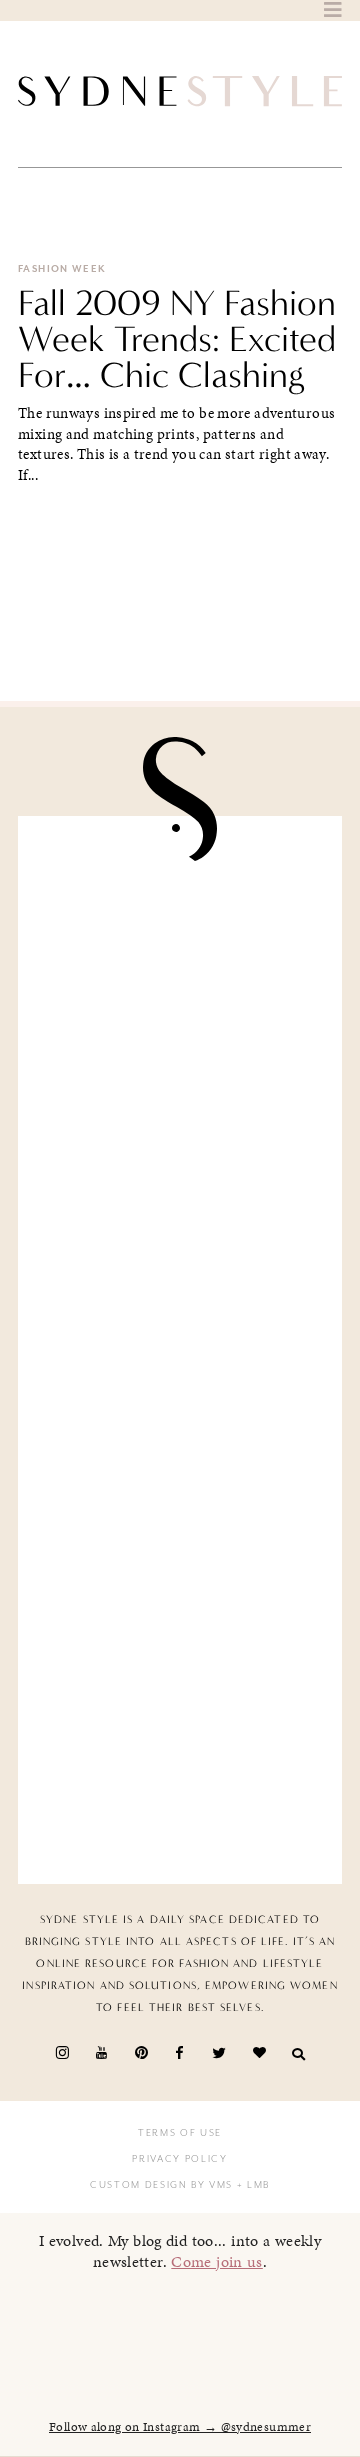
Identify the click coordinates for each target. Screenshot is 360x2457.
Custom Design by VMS (161, 2185)
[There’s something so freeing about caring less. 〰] (180, 1265)
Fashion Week (62, 269)
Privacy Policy (179, 2159)
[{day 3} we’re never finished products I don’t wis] (180, 1434)
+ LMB (251, 2185)
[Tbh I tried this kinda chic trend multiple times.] (180, 1603)
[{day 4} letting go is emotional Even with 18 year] (180, 1096)
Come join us (217, 2261)
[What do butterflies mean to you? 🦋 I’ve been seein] (180, 927)
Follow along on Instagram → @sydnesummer (180, 2427)
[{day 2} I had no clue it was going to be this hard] (180, 1772)
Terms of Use (180, 2133)
